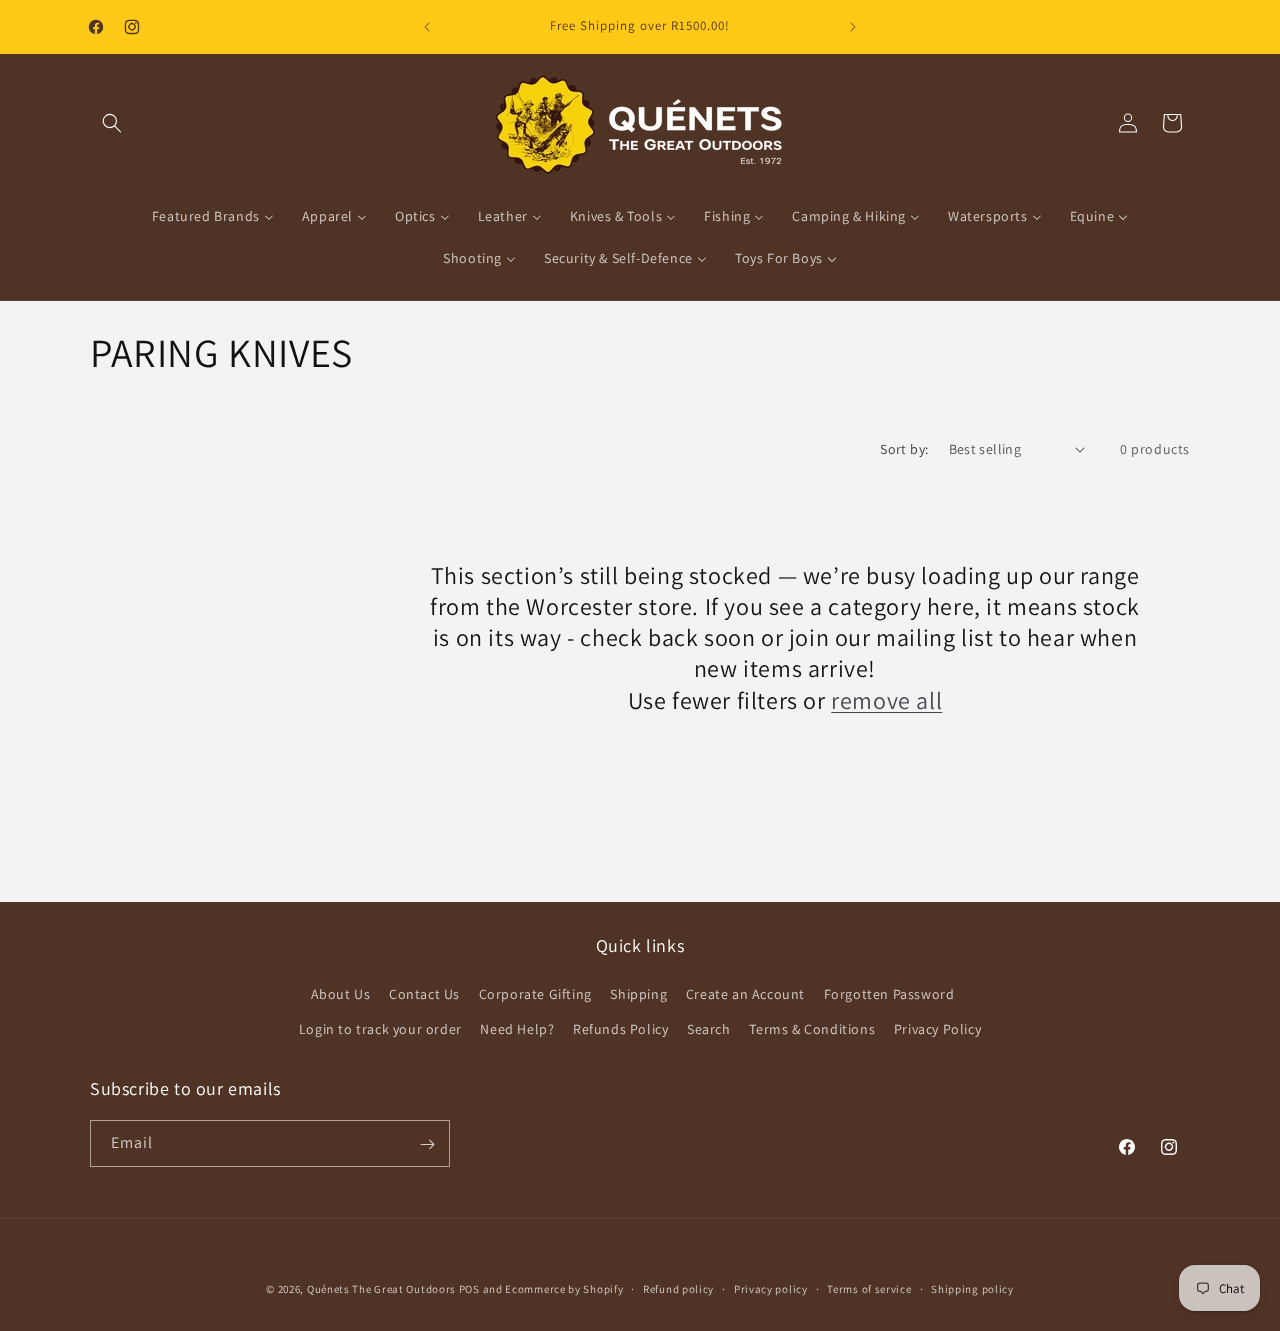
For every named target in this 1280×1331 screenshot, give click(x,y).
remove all (886, 699)
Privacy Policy (937, 1029)
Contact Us (424, 994)
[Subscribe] (427, 1144)
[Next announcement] (853, 27)
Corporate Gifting (535, 994)
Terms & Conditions (812, 1029)
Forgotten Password (889, 994)
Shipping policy (972, 1289)
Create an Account (745, 994)
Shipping (638, 994)
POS (469, 1289)
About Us (341, 994)
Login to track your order (380, 1029)
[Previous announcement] (427, 27)
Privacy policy (771, 1289)
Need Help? (517, 1029)
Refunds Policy (620, 1029)
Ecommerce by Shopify (564, 1289)
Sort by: (904, 449)
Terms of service (869, 1289)
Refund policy (678, 1289)
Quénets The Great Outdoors (381, 1289)
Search (709, 1029)
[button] (112, 123)
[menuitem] (213, 216)
